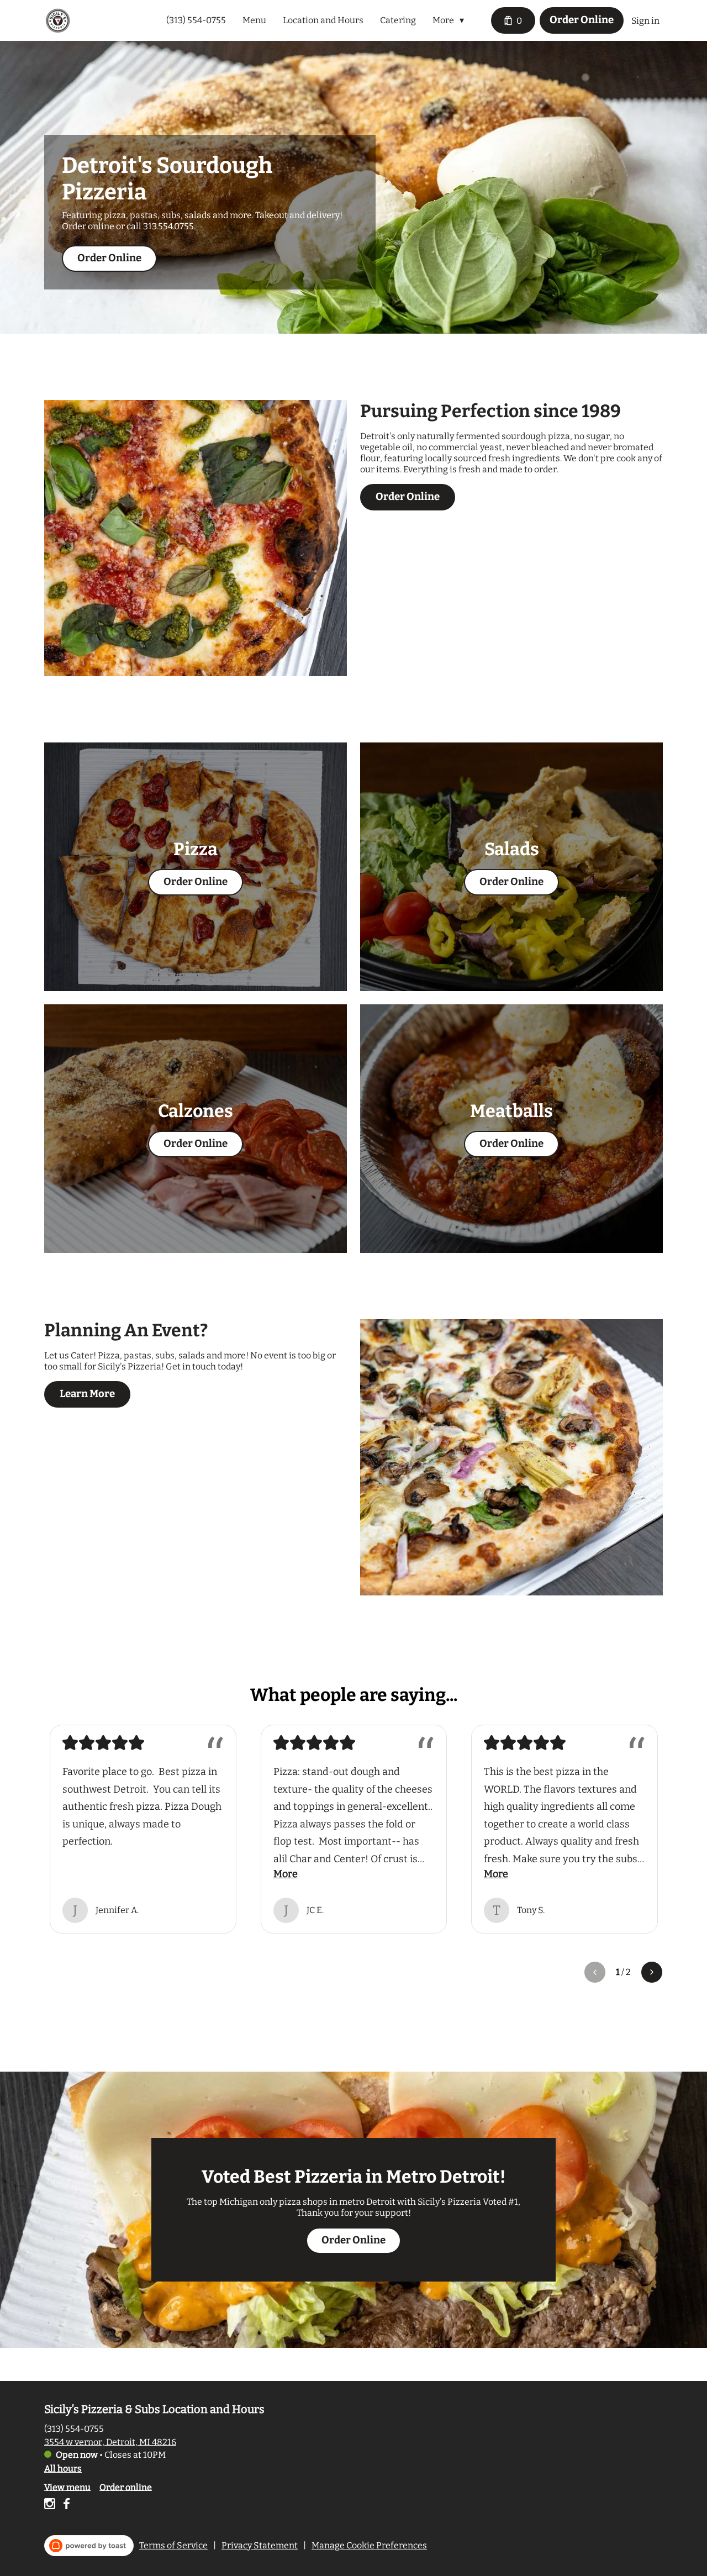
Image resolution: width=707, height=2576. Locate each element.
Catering (398, 20)
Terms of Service (173, 2545)
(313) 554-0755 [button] (196, 20)
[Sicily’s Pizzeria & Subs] (58, 20)
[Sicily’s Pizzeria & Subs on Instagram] (51, 2506)
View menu (67, 2487)
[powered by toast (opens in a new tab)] (89, 2546)
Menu (254, 20)
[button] (451, 20)
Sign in (645, 21)
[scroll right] (652, 1972)
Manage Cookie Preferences (369, 2545)
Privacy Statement (260, 2545)
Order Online (582, 20)
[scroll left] (595, 1972)
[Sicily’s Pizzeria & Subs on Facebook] (65, 2506)
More (286, 1874)
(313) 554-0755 (74, 2428)
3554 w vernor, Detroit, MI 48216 (110, 2441)
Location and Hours (323, 20)
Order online (126, 2487)
